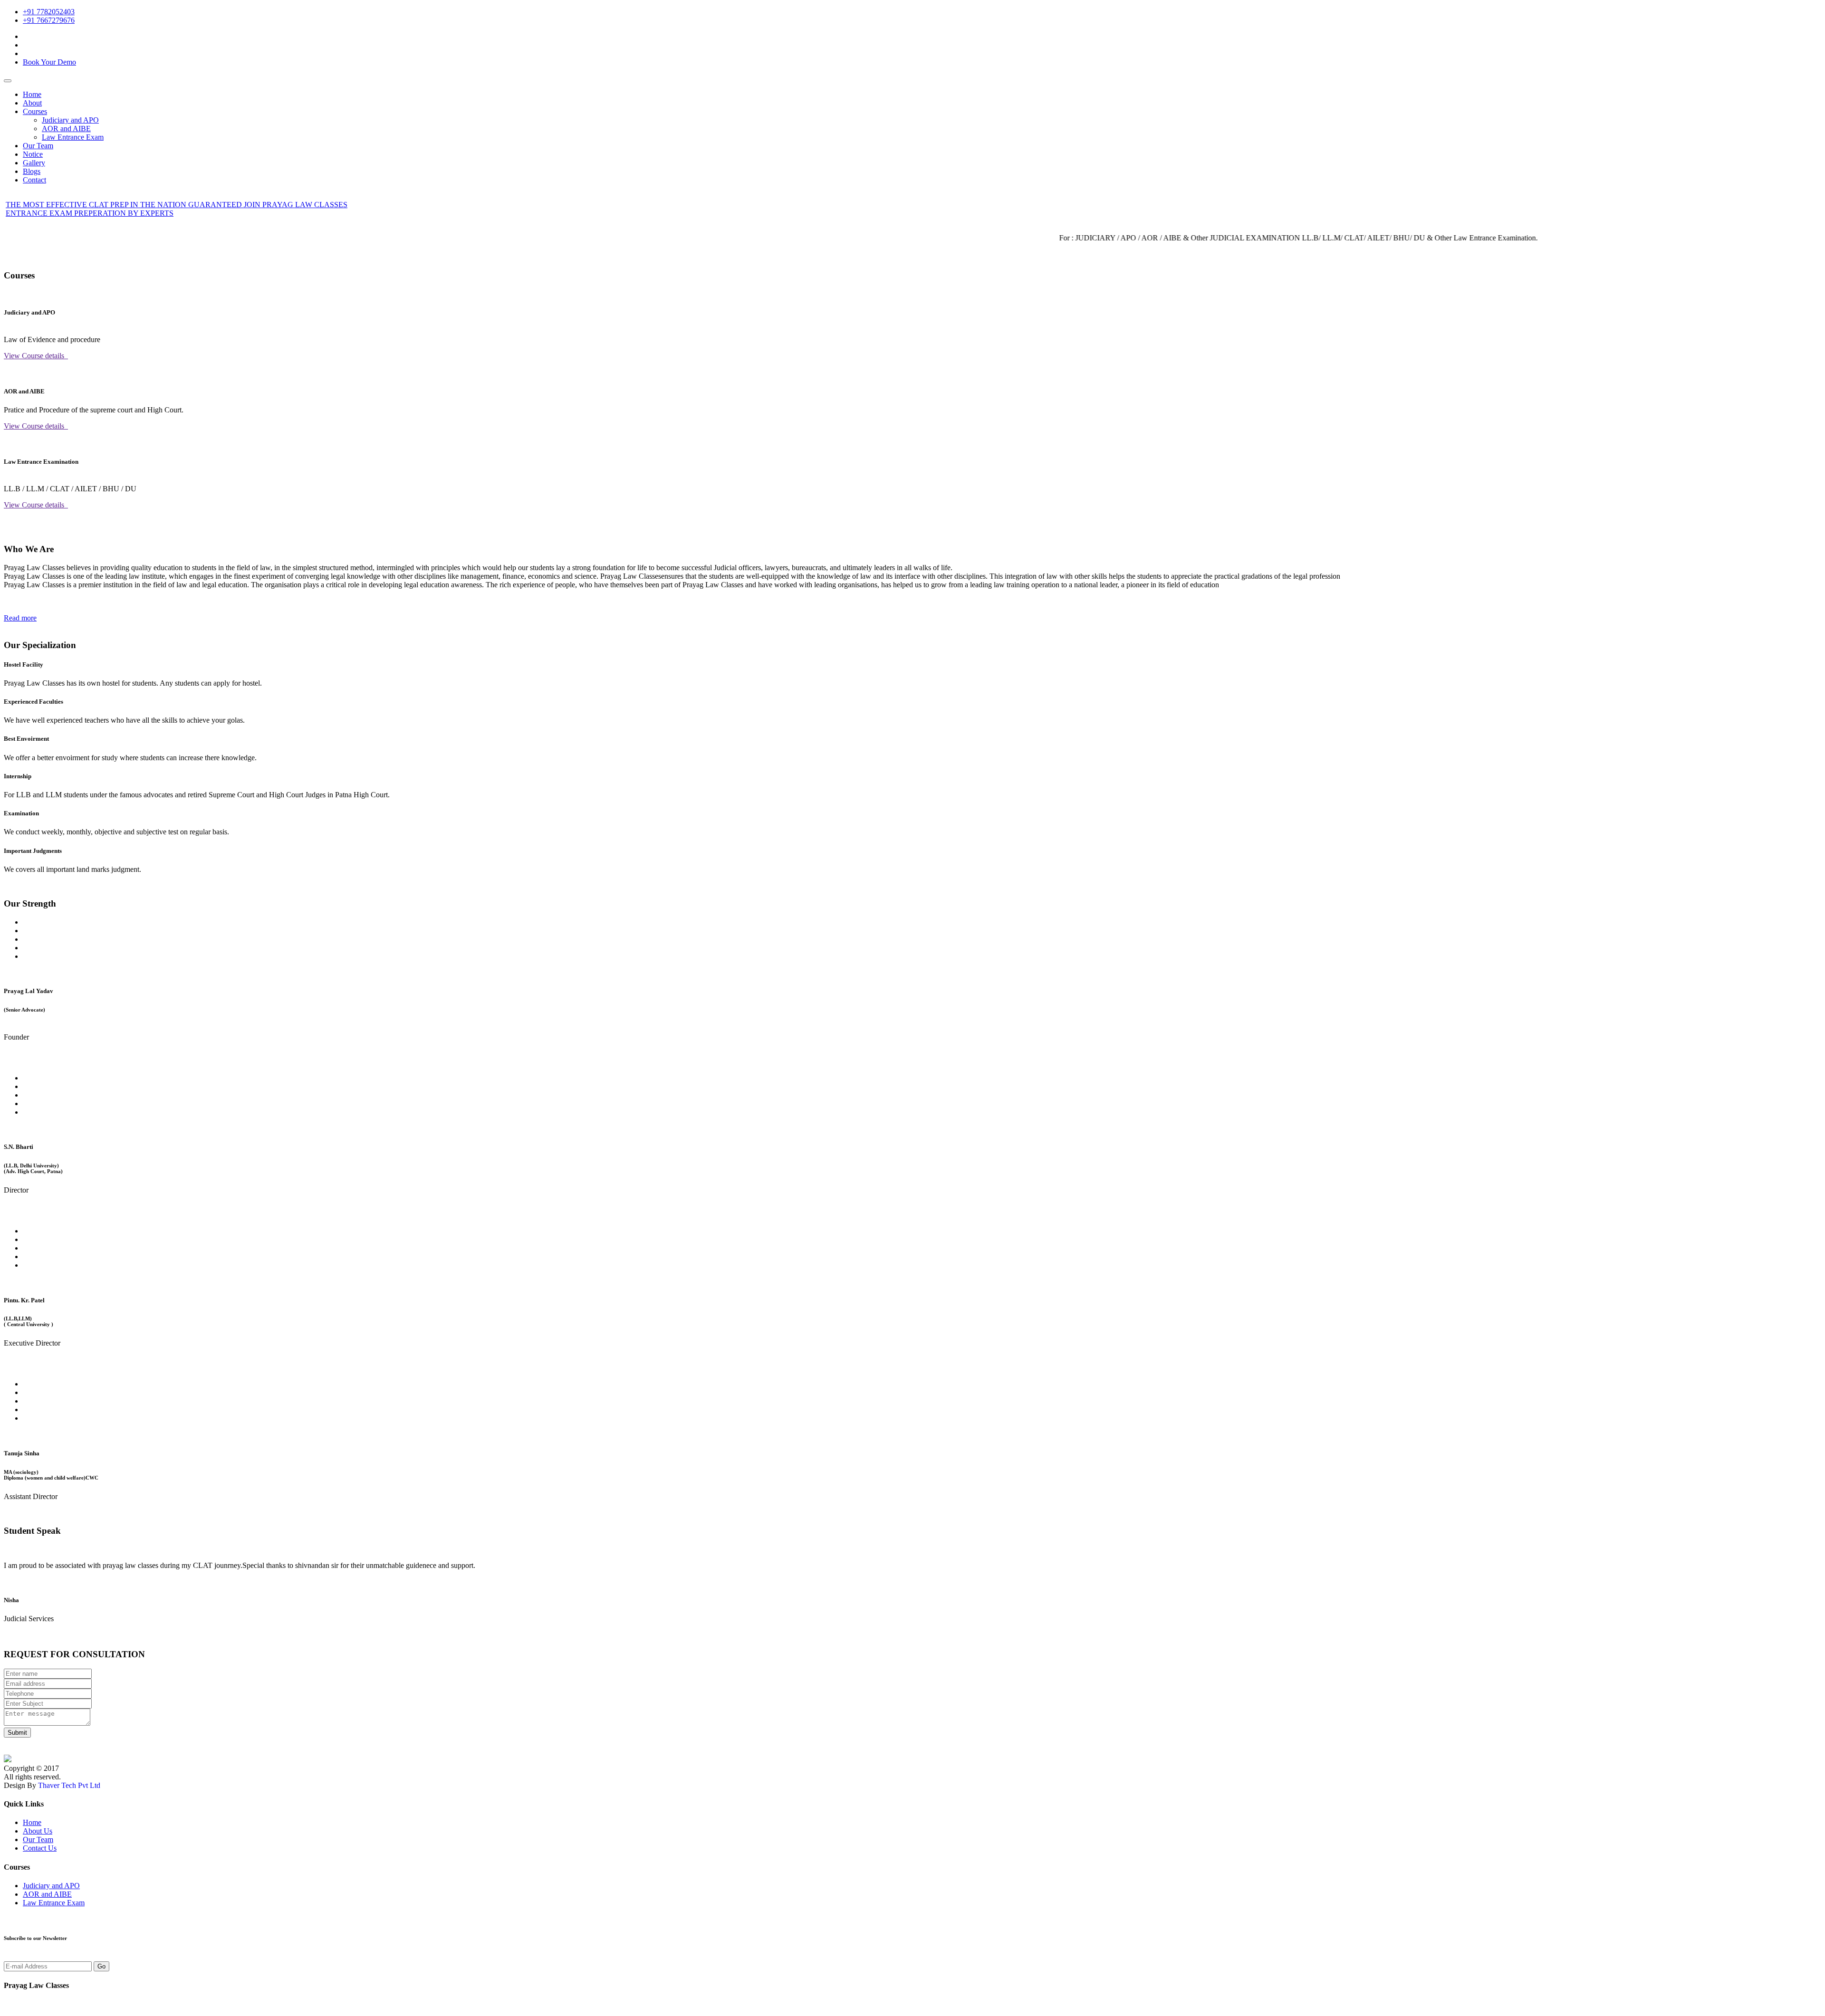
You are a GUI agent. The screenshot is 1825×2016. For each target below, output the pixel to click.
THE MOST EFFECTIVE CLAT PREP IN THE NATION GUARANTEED (125, 205)
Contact (34, 180)
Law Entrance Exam (73, 137)
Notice (33, 154)
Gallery (34, 163)
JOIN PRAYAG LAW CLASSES (296, 205)
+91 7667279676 (49, 20)
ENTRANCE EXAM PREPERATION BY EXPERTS (90, 213)
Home (32, 94)
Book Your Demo (49, 62)
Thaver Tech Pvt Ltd (69, 1785)
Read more (20, 618)
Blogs (32, 171)
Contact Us (40, 1848)
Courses (35, 111)
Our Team (38, 146)
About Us (38, 1831)
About (32, 103)
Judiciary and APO (70, 120)
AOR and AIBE (66, 129)
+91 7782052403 (49, 12)
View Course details (36, 356)
